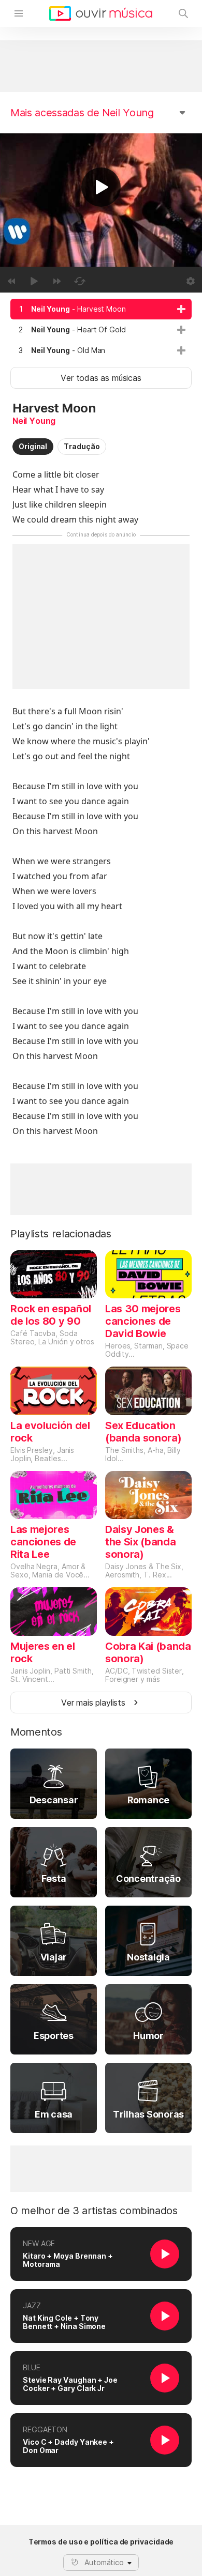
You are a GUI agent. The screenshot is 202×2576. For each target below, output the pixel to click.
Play (101, 187)
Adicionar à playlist (181, 309)
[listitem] (101, 309)
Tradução (82, 446)
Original (33, 446)
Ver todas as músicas (101, 378)
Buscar (183, 13)
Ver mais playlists (93, 1703)
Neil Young (34, 421)
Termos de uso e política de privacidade (101, 2542)
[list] (101, 330)
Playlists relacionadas (61, 1234)
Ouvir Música (101, 13)
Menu (19, 13)
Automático (104, 2562)
